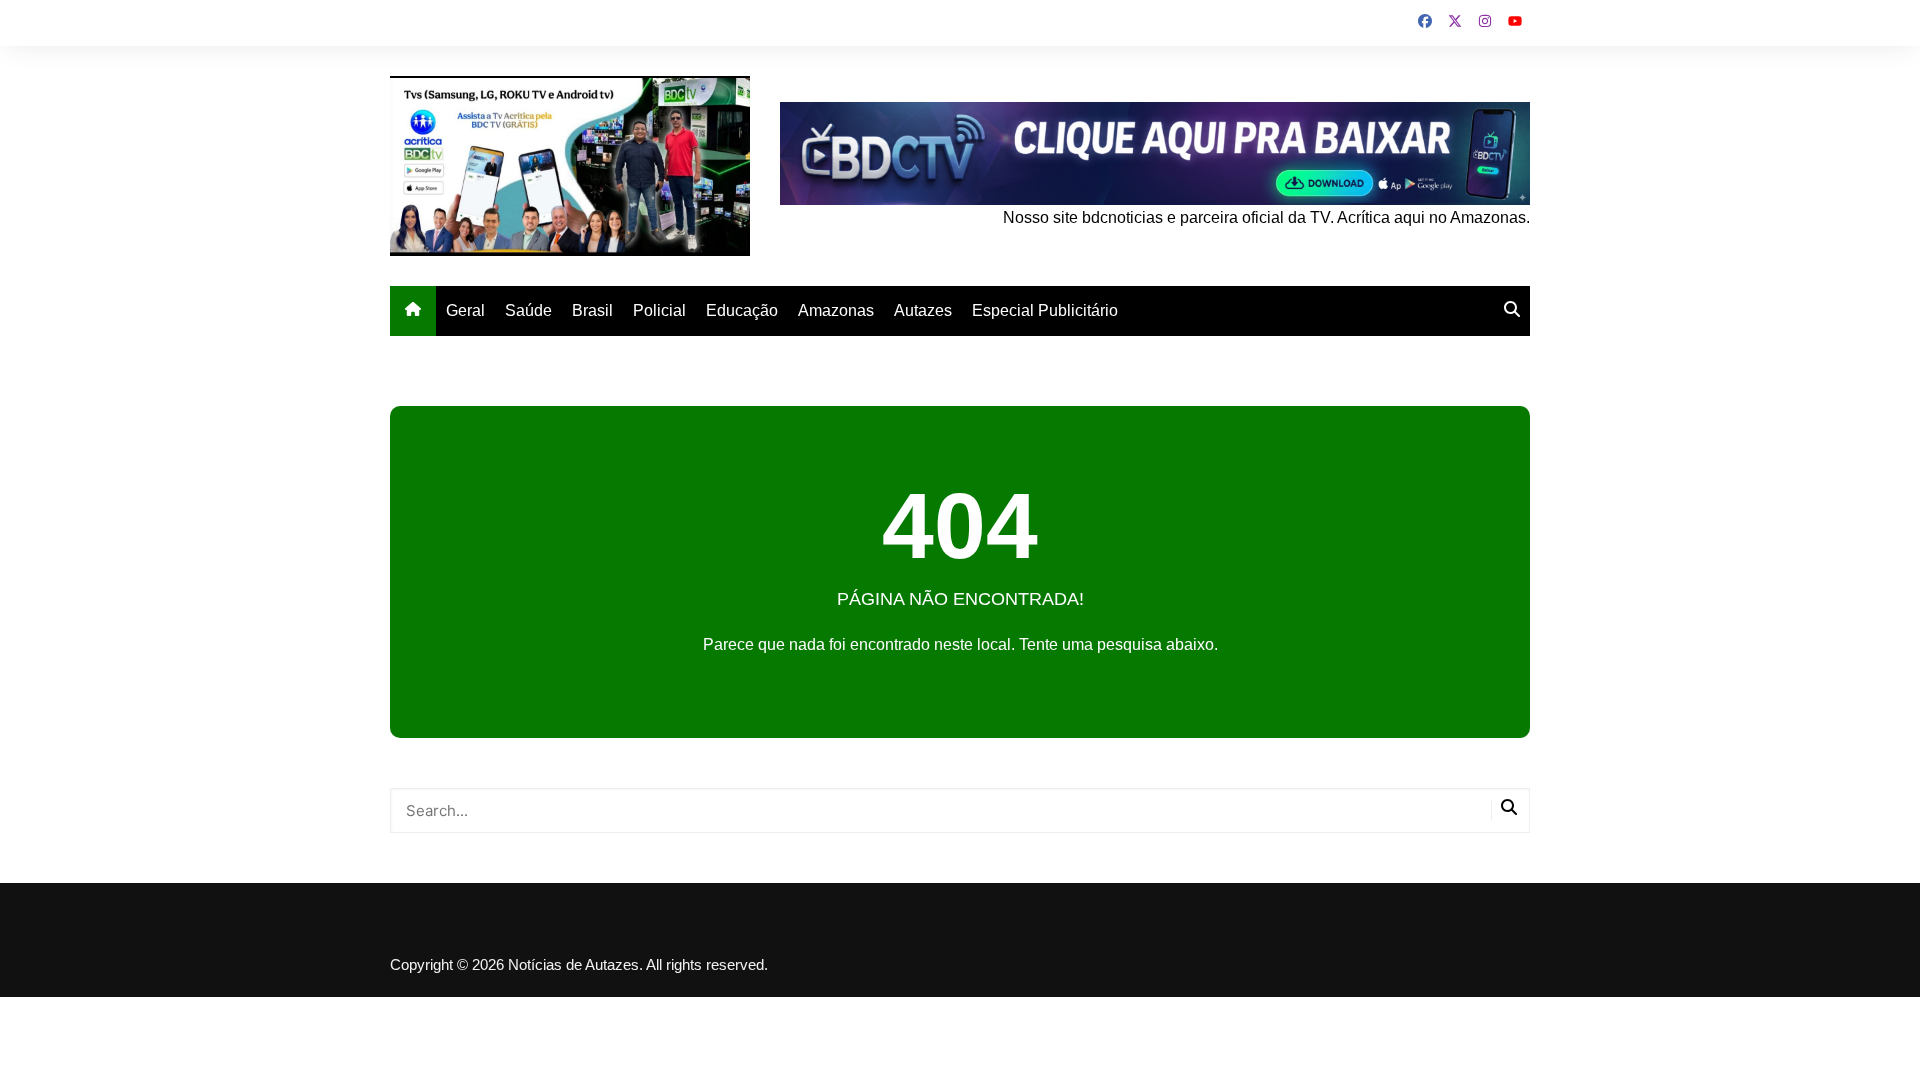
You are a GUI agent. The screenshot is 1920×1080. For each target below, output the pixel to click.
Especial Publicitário (1045, 310)
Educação (742, 310)
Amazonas (836, 310)
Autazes (923, 310)
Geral (465, 310)
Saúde (528, 310)
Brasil (592, 310)
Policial (659, 310)
